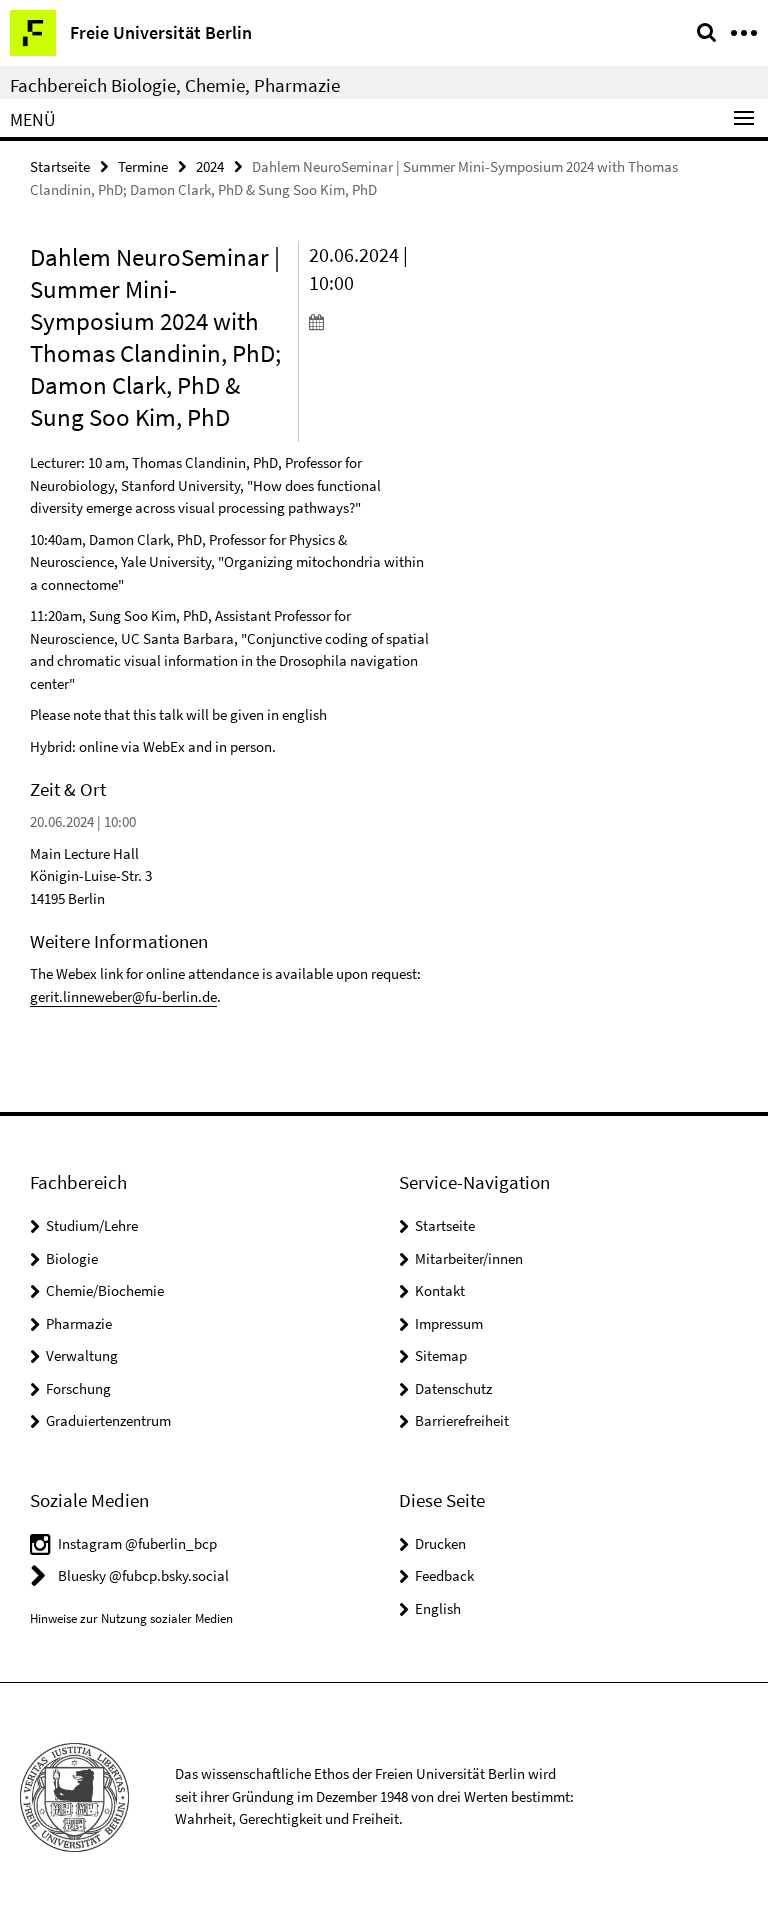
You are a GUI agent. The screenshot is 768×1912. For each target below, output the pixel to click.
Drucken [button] (440, 1543)
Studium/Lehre (92, 1225)
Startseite (60, 166)
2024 (210, 166)
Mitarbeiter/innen (469, 1258)
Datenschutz (453, 1388)
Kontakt (440, 1290)
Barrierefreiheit (462, 1420)
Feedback (444, 1575)
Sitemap (441, 1355)
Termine (143, 166)
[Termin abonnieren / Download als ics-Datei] (370, 321)
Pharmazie (79, 1323)
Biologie (72, 1258)
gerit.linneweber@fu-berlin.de (123, 996)
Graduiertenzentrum (108, 1420)
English (438, 1608)
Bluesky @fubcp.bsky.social (143, 1575)
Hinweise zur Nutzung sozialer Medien (131, 1618)
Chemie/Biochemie (105, 1290)
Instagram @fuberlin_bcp (137, 1543)
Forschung (78, 1388)
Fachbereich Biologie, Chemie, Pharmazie (175, 85)
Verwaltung (82, 1355)
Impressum (449, 1323)
